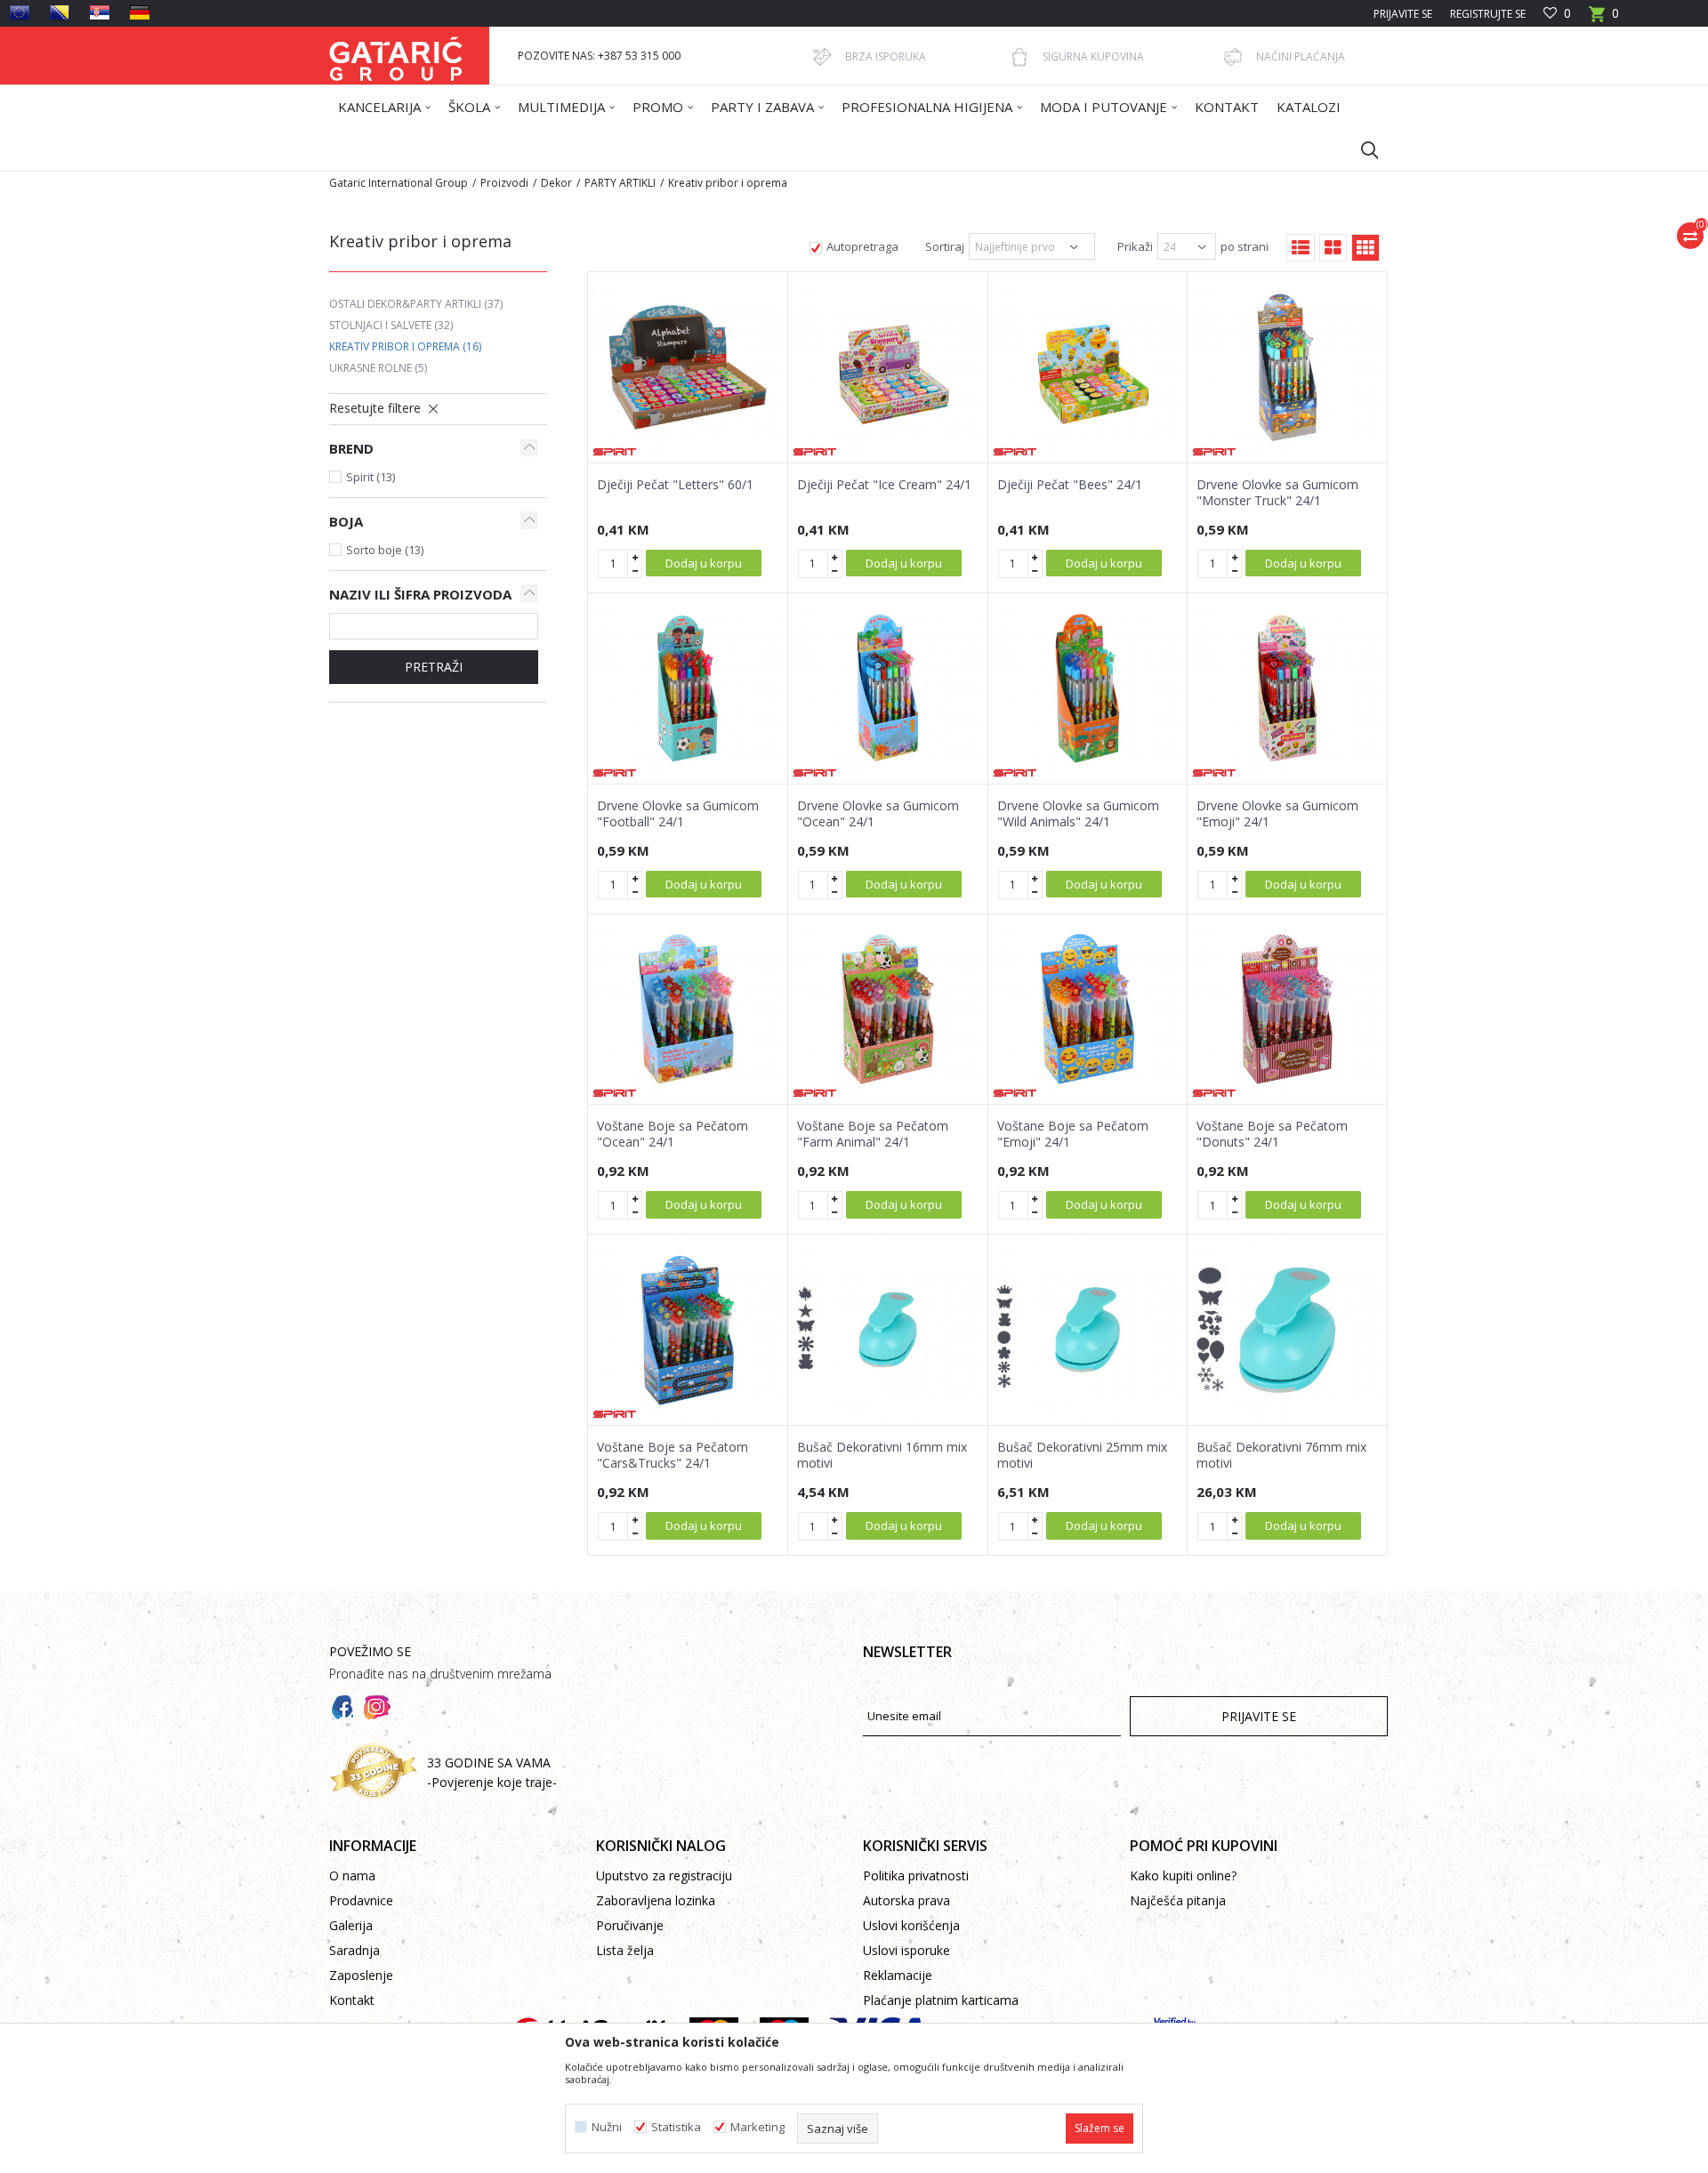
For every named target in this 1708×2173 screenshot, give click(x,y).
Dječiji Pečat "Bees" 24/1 (1070, 485)
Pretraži (434, 667)
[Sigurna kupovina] (1019, 57)
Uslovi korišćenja (911, 1925)
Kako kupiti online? (1183, 1875)
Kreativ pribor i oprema (405, 346)
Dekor (556, 183)
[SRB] (100, 12)
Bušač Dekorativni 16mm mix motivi (882, 1455)
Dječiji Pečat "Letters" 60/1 (675, 485)
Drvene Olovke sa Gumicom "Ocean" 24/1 (878, 814)
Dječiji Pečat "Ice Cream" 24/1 (884, 485)
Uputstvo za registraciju (664, 1875)
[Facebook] (342, 1708)
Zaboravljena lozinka (656, 1900)
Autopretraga (862, 246)
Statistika (676, 2127)
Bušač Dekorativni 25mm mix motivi (1082, 1455)
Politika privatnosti (916, 1875)
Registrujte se (1488, 14)
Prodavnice (361, 1900)
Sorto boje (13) (385, 550)
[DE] (140, 12)
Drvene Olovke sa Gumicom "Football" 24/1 (678, 814)
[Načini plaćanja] (1233, 57)
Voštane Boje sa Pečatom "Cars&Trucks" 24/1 (673, 1455)
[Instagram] (377, 1708)
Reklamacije (898, 1975)
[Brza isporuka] (822, 57)
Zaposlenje (361, 1975)
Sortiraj (945, 246)
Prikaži (1135, 246)
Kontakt (352, 2000)
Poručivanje (630, 1925)
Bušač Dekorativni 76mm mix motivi (1281, 1455)
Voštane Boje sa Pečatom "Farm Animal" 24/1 (873, 1134)
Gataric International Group (399, 183)
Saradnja (354, 1950)
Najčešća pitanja (1178, 1900)
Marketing (757, 2127)
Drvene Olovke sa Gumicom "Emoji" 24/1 (1277, 814)
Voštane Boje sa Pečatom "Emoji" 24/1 (1073, 1134)
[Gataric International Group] (396, 56)
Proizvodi (504, 183)
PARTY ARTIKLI (620, 183)
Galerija (351, 1925)
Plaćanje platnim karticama (941, 2000)
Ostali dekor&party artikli (416, 304)
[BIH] (60, 12)
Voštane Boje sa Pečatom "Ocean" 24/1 (673, 1134)
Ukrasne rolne (378, 368)
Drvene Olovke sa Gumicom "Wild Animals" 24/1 (1078, 814)
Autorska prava (906, 1900)
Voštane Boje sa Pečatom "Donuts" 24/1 (1272, 1134)
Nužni (607, 2127)
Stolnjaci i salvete (391, 325)
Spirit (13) (371, 477)
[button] (1361, 149)
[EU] (20, 12)
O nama (352, 1875)
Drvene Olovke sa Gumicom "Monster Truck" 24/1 (1277, 493)
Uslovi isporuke (906, 1950)
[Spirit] (615, 452)
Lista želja (625, 1950)
